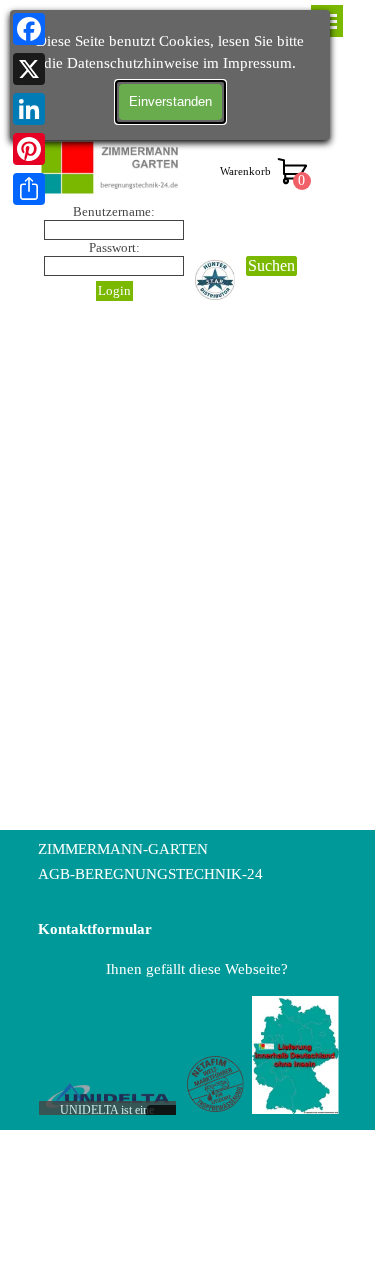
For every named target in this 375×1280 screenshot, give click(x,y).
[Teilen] (29, 189)
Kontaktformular (95, 929)
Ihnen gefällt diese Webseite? (197, 969)
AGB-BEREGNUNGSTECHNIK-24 (150, 874)
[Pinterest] (29, 149)
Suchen (271, 265)
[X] (29, 69)
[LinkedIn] (29, 109)
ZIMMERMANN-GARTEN (123, 849)
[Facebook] (29, 29)
